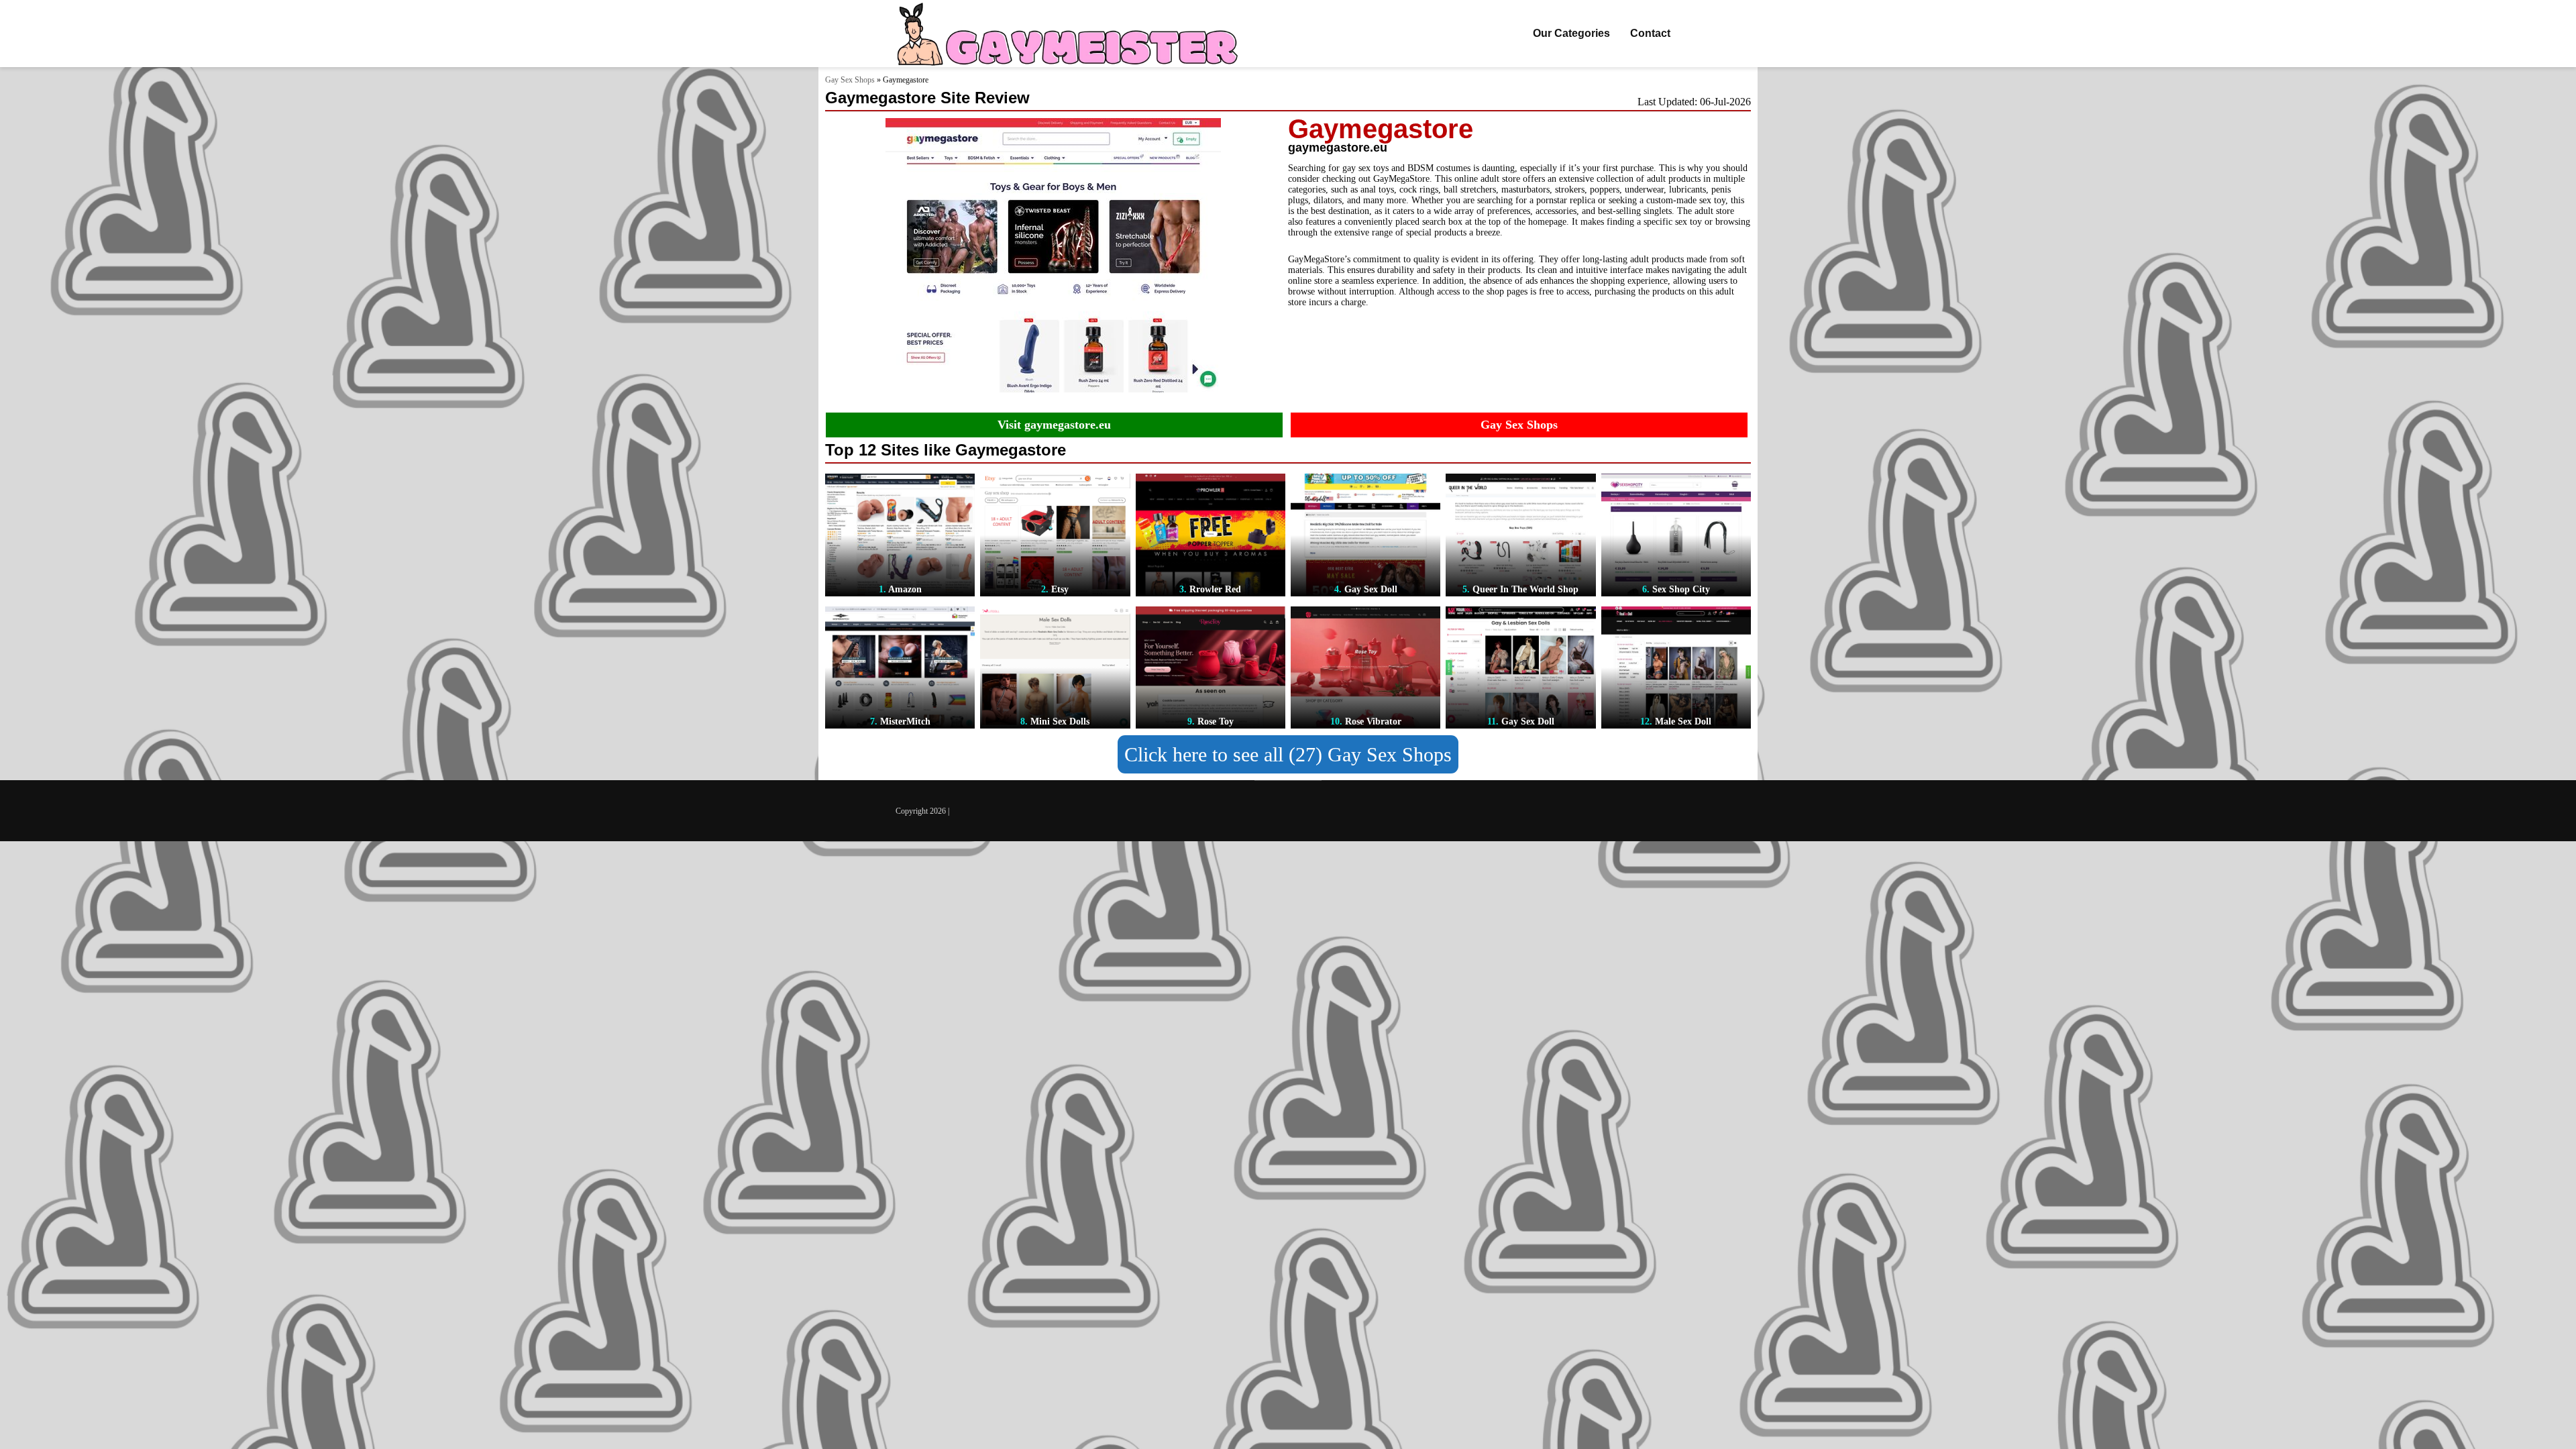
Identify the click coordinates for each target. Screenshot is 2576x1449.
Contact (1650, 33)
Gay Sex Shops (850, 80)
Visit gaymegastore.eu (1054, 425)
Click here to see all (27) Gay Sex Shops (1288, 754)
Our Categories (1571, 33)
